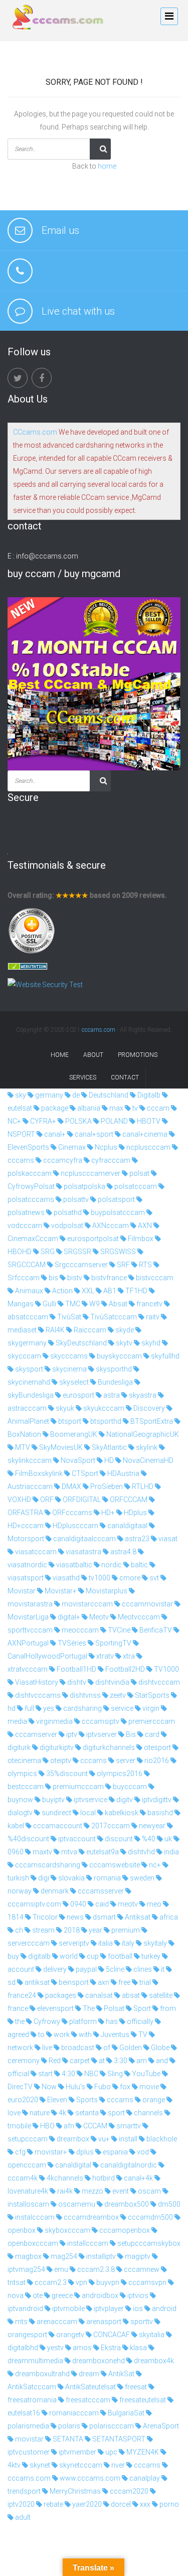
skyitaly (154, 1943)
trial (144, 1982)
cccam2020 (128, 2491)
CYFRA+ (42, 1121)
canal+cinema (144, 1134)
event (120, 2191)
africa (168, 1917)
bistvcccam (154, 1278)
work (61, 2035)
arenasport (103, 2322)
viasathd (65, 1578)
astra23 (136, 1539)
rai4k (64, 2191)
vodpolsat (66, 1226)
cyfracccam (110, 1160)
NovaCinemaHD (147, 1460)
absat (130, 1995)
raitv (152, 1317)
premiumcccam (77, 1787)
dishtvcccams (37, 1695)
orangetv (69, 2335)
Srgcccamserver (80, 1265)
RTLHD (142, 1486)
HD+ (107, 1513)
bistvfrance (108, 1278)
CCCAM (95, 2126)
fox (124, 2087)
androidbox (99, 2295)
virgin (150, 1708)
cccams (93, 1760)
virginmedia (54, 1721)
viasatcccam (35, 1552)
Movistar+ (60, 1591)
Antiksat (137, 1917)
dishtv (76, 1682)
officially (139, 2021)
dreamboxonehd (98, 2361)
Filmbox (140, 1239)
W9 (94, 1304)
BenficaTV (155, 1630)
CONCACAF (111, 2335)
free (124, 1982)
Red (54, 2061)
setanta (86, 2113)
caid (101, 1904)
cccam (157, 1108)
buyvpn (107, 2282)
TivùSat (68, 1317)
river (117, 2465)
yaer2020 (86, 2504)
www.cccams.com (89, 2478)
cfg (20, 2152)
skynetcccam (80, 2465)
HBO (47, 2126)
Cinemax (71, 1147)
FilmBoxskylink (38, 1473)
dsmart (104, 1917)
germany (48, 1095)
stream (43, 1930)
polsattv (75, 1199)
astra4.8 (123, 1552)
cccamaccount (57, 1826)
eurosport (78, 1395)
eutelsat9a (102, 1852)
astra (111, 1395)
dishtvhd (141, 1852)
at (101, 2061)
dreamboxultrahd (42, 2374)
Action (62, 1291)
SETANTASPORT (118, 2439)
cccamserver (35, 1734)
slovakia (71, 1878)
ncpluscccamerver (90, 1173)
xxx (144, 2504)
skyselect (73, 1382)
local (87, 1813)
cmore (129, 1578)
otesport (157, 1747)
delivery (54, 1969)
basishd (159, 1813)
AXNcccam (110, 1226)
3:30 (120, 2061)
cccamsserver (100, 1891)
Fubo (102, 2087)
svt (153, 1578)
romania (107, 1878)
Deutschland (108, 1095)
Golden (130, 2048)
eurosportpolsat (92, 1239)
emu (60, 2269)
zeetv (117, 1695)
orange (153, 2100)
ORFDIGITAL (81, 1500)
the (19, 2021)
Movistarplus (106, 1591)
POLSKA (78, 1121)
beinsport (73, 1982)
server (125, 1760)
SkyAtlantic (109, 1447)
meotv (127, 1904)
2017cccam (110, 1826)
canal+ (54, 1134)
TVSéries (71, 1643)
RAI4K (54, 1330)
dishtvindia (112, 1682)
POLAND (114, 1121)
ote (37, 2295)
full (29, 1708)
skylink (146, 1447)
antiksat (36, 1982)
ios (137, 2309)
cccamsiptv (100, 1721)
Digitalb (148, 1095)
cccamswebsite (114, 1865)
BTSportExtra (151, 1421)
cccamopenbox (124, 2230)
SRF (123, 1265)
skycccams (68, 1356)
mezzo (92, 2191)
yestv (55, 2348)
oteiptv (60, 1760)
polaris (68, 2426)
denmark (54, 1891)
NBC (90, 2074)
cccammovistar (147, 1604)
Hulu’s (75, 2087)
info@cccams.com (47, 556)
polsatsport (116, 1199)
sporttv (141, 2322)
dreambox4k (153, 2361)
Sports (86, 2100)
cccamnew (141, 2269)
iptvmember (77, 2452)
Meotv (98, 1617)
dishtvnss (84, 1695)
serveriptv (73, 1943)
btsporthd (105, 1421)
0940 (77, 1904)
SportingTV (113, 1643)
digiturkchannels (108, 1747)
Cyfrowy (46, 2021)
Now (48, 2087)
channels (148, 2113)
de (75, 1095)
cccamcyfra (62, 1160)
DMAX (71, 1486)
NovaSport (77, 1460)
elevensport (55, 2008)
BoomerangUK (73, 1434)
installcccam (87, 2243)
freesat (135, 2387)
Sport (141, 2008)
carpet (79, 2061)
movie (148, 2087)
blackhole (161, 2139)
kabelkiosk (121, 1813)
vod (142, 2152)
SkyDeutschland (80, 1343)
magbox (28, 2256)
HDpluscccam (75, 1526)
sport (116, 2113)
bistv (74, 1278)
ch (18, 1930)
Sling (114, 2074)
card (151, 1734)
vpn (81, 2282)
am (141, 2061)
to (41, 2035)
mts (21, 2322)
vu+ (103, 2139)
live (46, 2048)
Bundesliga (115, 1382)
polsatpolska (84, 1186)
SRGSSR (77, 1252)
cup (92, 1956)
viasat (167, 1539)
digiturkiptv (56, 1747)
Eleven (56, 2100)
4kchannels (64, 2178)
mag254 (63, 2256)
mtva (68, 1852)
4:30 (68, 2074)
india (171, 1852)
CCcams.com (35, 432)
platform (82, 2021)
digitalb (39, 1956)
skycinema (69, 1369)
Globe (159, 2048)
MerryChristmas (74, 2491)
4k (62, 2113)
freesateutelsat (142, 2400)
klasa (138, 2348)
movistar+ (50, 2152)
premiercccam (151, 1721)
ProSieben (106, 1486)
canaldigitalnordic (128, 2165)
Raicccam (89, 1330)
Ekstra (110, 2348)
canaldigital (72, 2165)
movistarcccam (86, 1604)
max (116, 1108)
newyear (151, 1826)
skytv (123, 1343)
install (127, 2139)
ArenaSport (160, 2426)
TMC (72, 1304)
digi (43, 1878)
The (88, 2008)
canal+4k (138, 2178)
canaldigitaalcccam (84, 1539)
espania (115, 2152)
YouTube (145, 2074)
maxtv (42, 1852)
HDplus (135, 1513)
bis (53, 1278)
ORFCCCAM (128, 1500)
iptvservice (90, 1800)
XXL (87, 1291)
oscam (149, 2191)
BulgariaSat (125, 2413)
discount (118, 1839)
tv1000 (99, 1578)
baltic (139, 1565)
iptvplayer (108, 2309)
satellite (160, 1995)
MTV (22, 1447)
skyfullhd (164, 1356)
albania (88, 1108)
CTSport (84, 1473)
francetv (149, 1304)
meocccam (79, 1630)
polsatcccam (135, 1186)
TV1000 (166, 1669)
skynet (39, 2465)
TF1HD (136, 1291)
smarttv (128, 2126)
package (54, 1108)
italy (127, 1943)
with (84, 2035)
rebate (53, 2504)
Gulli (49, 1304)
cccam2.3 (50, 2282)
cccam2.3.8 (95, 2269)
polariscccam (111, 2426)
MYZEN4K (142, 2452)
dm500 (168, 2204)
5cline (114, 1969)
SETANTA (67, 2439)
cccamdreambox (90, 2217)
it (162, 1969)
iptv (71, 1734)
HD (108, 1460)
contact (125, 1077)
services (83, 1077)
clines (142, 1969)
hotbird (103, 2178)
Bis (130, 1734)
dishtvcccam (158, 1682)
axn (103, 1982)
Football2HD (124, 1669)
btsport (69, 1421)
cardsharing (82, 1708)
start (45, 2074)
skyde (124, 1330)
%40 (148, 1839)
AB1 (109, 1291)
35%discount (66, 1774)
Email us (60, 230)
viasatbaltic (73, 1565)
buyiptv (53, 1800)
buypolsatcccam (117, 1212)
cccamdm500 (150, 2217)
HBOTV (148, 1121)
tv (134, 1108)
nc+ (154, 1865)
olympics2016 (119, 1774)
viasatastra (83, 1552)
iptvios (137, 2295)
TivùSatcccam (113, 1317)
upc (111, 2452)
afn (68, 2126)
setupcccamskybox (148, 2243)
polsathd (67, 1212)
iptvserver (101, 1734)
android (163, 2309)
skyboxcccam (67, 2230)
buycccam (129, 1787)
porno (168, 2504)
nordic (111, 1565)
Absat (117, 1304)
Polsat (113, 2008)
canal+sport (93, 1134)
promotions (138, 1055)
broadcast (77, 2048)
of (106, 2048)
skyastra (142, 1395)
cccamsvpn (147, 2282)
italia (105, 1943)
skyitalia (151, 2335)
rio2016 (156, 1760)
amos (81, 2348)
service (121, 1708)
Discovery (148, 1408)
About (93, 1055)
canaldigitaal (127, 1526)
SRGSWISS (117, 1252)
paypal (85, 1969)
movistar (29, 2439)
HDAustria (123, 1473)
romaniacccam (73, 2413)
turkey (150, 1956)
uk (167, 1839)
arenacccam (56, 2322)
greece (61, 2295)
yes (48, 1708)
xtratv (104, 1656)
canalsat (98, 1995)
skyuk (64, 1408)
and (161, 2061)
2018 (71, 1930)
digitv (124, 1800)
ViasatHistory (36, 1682)
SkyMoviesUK (60, 1447)
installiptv (100, 2256)
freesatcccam (87, 2400)
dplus (84, 2152)
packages (60, 1995)
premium (125, 1930)
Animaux (28, 1291)
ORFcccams (71, 1513)
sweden (141, 1878)
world (68, 1956)
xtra (128, 1656)
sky (20, 1095)
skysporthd (113, 1369)
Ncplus (105, 1147)
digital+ (68, 1617)
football (119, 1956)
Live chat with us (78, 311)
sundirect (56, 1813)
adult (22, 2517)
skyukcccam (103, 1408)
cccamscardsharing (47, 1865)
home (107, 166)
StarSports (151, 1695)
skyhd (150, 1343)
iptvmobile (68, 2309)
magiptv (137, 2256)
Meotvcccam (138, 1617)
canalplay (144, 2478)
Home (60, 1055)
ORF (46, 1500)
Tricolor (44, 1917)
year (95, 1930)
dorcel (120, 2504)
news (74, 1917)
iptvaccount (76, 1839)
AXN (144, 1226)
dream (88, 2374)
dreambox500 (126, 2204)
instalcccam (34, 2217)
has (111, 2021)
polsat (139, 1173)
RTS (145, 1265)
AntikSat (121, 2374)
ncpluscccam (148, 1147)
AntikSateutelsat (90, 2387)
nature (39, 2113)
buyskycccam (119, 1356)
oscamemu (76, 2204)
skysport (28, 1369)
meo (153, 1904)
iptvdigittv (156, 1800)
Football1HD (76, 1669)
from (167, 2008)
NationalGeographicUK (142, 1434)
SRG (47, 1252)
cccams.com (99, 1030)
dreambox (72, 2139)
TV (142, 2035)
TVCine (118, 1630)
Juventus (114, 2035)
